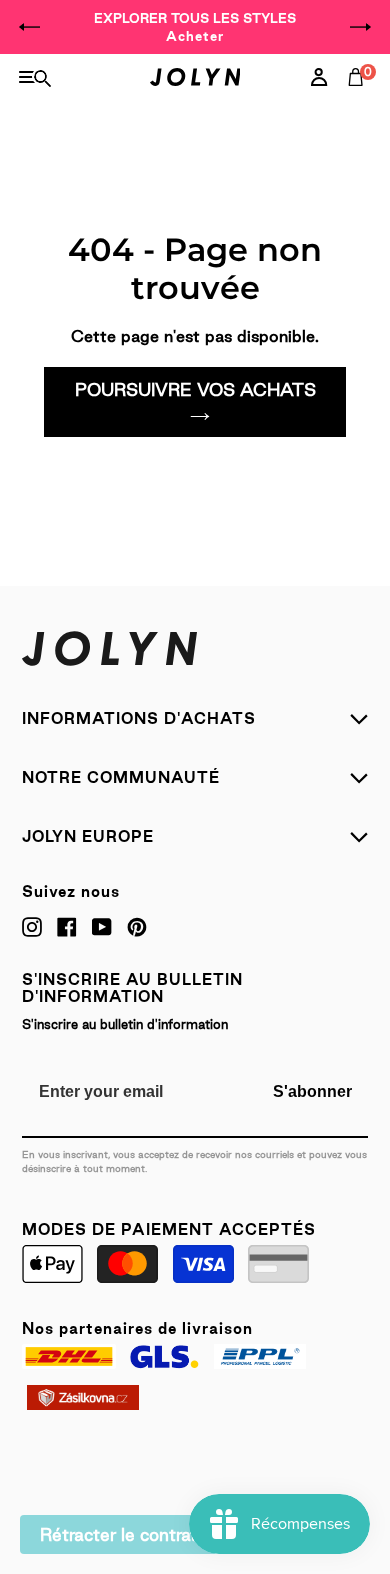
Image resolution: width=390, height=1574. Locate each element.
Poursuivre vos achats (195, 389)
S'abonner (312, 1091)
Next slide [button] (360, 27)
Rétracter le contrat (118, 1534)
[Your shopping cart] (360, 99)
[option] (195, 27)
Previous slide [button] (30, 27)
